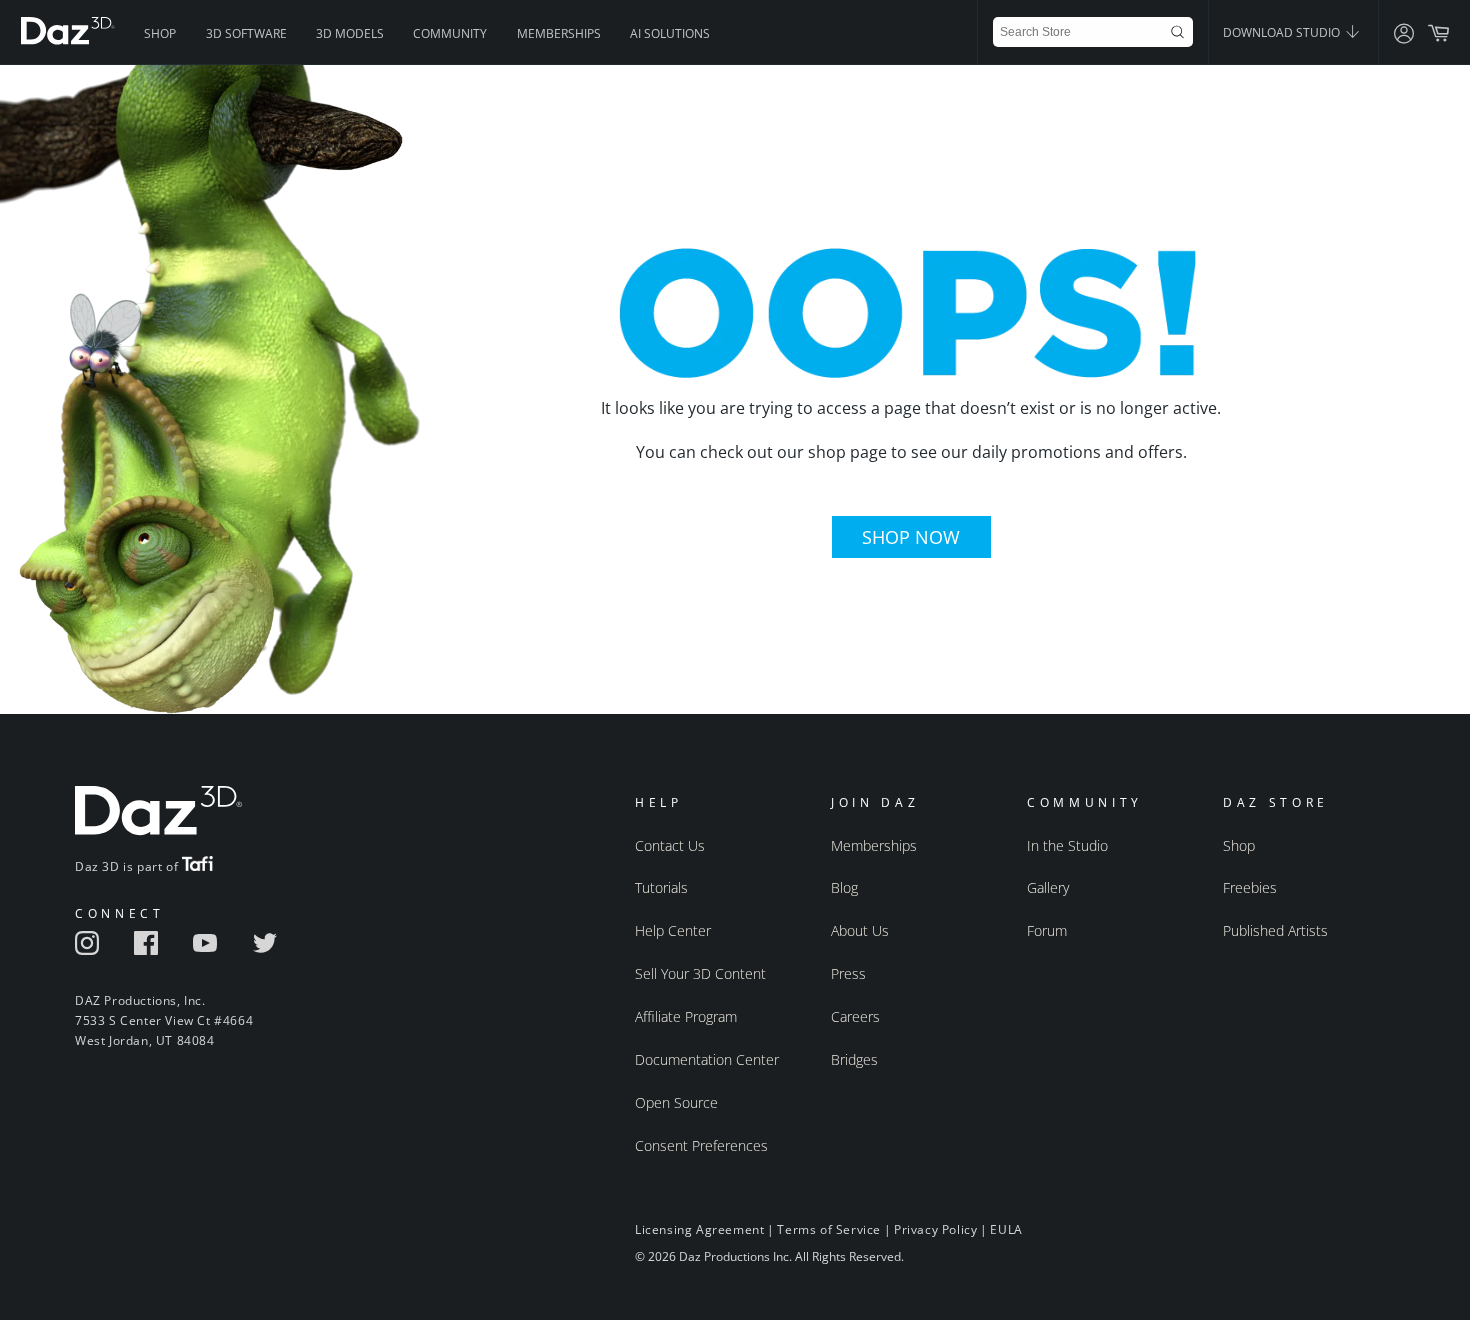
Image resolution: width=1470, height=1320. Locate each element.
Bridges (854, 1059)
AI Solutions (670, 33)
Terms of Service (829, 1229)
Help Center (673, 930)
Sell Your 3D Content (700, 973)
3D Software (246, 33)
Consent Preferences (701, 1145)
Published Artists (1275, 930)
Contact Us (670, 845)
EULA (1006, 1229)
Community (450, 33)
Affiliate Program (686, 1016)
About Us (860, 930)
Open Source (676, 1102)
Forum (1047, 930)
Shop (160, 33)
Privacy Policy (935, 1229)
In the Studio (1067, 845)
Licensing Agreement (699, 1229)
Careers (855, 1016)
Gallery (1048, 887)
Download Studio (1283, 32)
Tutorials (661, 887)
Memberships (559, 33)
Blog (844, 887)
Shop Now (911, 537)
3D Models (350, 33)
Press (848, 973)
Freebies (1250, 887)
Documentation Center (707, 1059)
